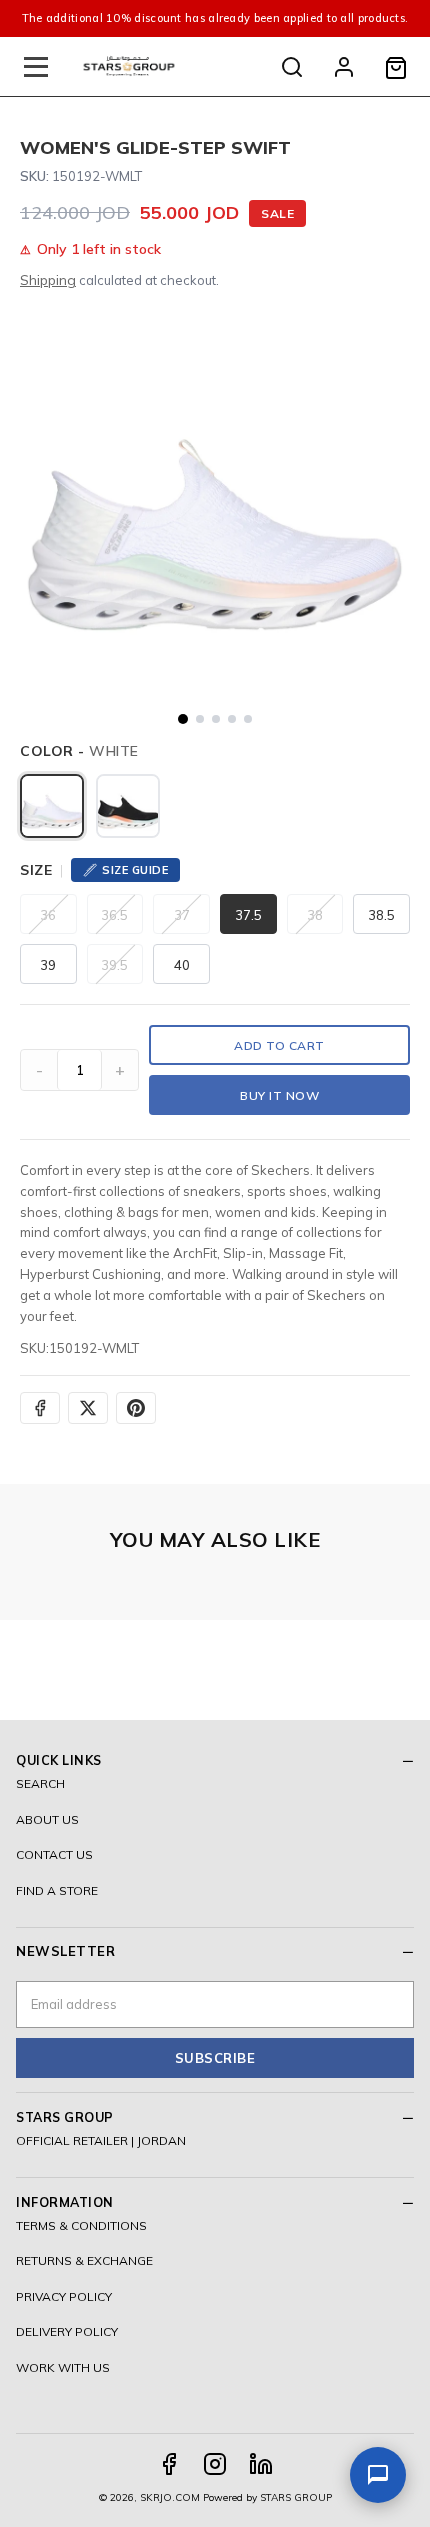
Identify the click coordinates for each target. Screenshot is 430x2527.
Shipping (48, 280)
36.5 (114, 915)
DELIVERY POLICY (67, 2331)
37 (182, 915)
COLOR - (79, 751)
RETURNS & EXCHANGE (84, 2260)
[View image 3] (216, 719)
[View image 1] (183, 719)
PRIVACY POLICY (64, 2296)
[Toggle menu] (36, 67)
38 (315, 915)
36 (48, 915)
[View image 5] (248, 719)
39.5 (114, 965)
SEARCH (40, 1783)
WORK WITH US (63, 2367)
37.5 (248, 915)
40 (182, 965)
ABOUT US (47, 1819)
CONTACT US (54, 1854)
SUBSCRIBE (215, 2058)
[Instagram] (215, 2464)
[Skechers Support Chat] (378, 2475)
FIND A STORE (57, 1890)
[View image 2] (200, 719)
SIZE (36, 870)
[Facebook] (169, 2464)
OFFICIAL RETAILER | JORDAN (101, 2140)
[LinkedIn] (261, 2464)
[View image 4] (232, 719)
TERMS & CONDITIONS (81, 2225)
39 (48, 965)
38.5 (381, 915)
